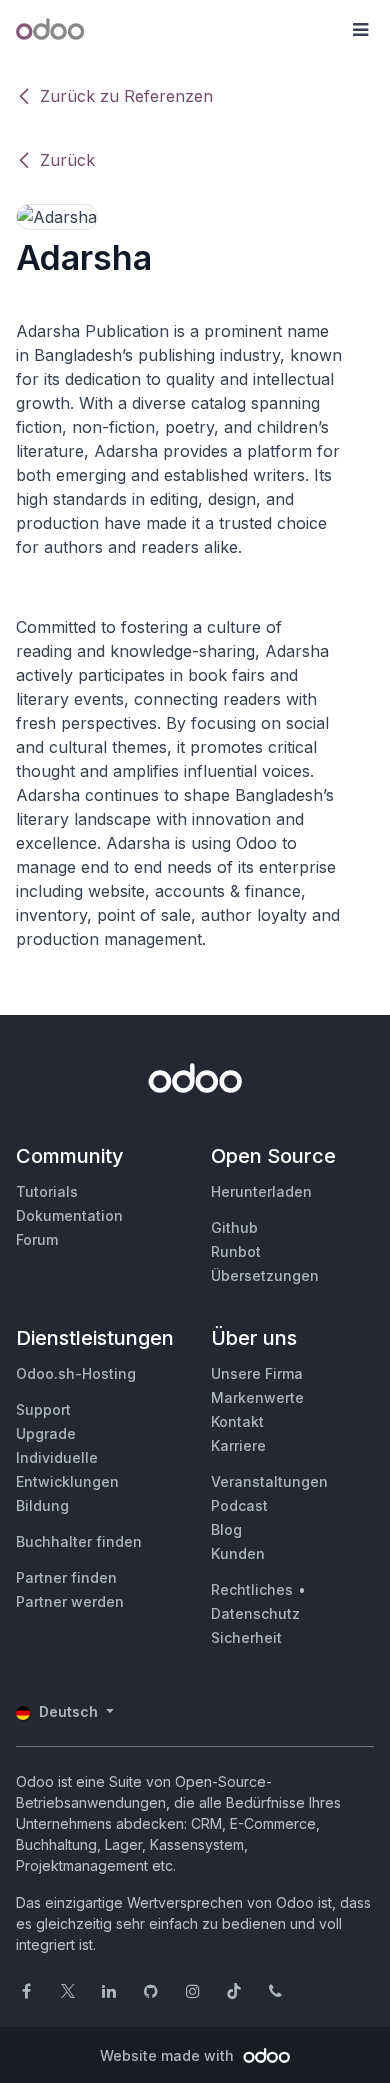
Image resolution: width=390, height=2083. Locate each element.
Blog (226, 1529)
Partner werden (70, 1601)
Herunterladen (261, 1191)
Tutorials (47, 1191)
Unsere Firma (257, 1373)
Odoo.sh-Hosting (76, 1373)
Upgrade (46, 1433)
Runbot (236, 1251)
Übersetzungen (265, 1275)
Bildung (42, 1505)
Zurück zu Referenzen (126, 96)
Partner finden (66, 1577)
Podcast (239, 1505)
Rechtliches (252, 1589)
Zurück (67, 160)
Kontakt (237, 1421)
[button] (360, 30)
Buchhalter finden (79, 1541)
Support (43, 1409)
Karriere (238, 1445)
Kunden (238, 1553)
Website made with (169, 2055)
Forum (37, 1239)
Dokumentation (69, 1215)
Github (234, 1227)
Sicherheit (246, 1637)
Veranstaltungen (269, 1481)
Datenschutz (255, 1613)
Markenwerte (257, 1397)
